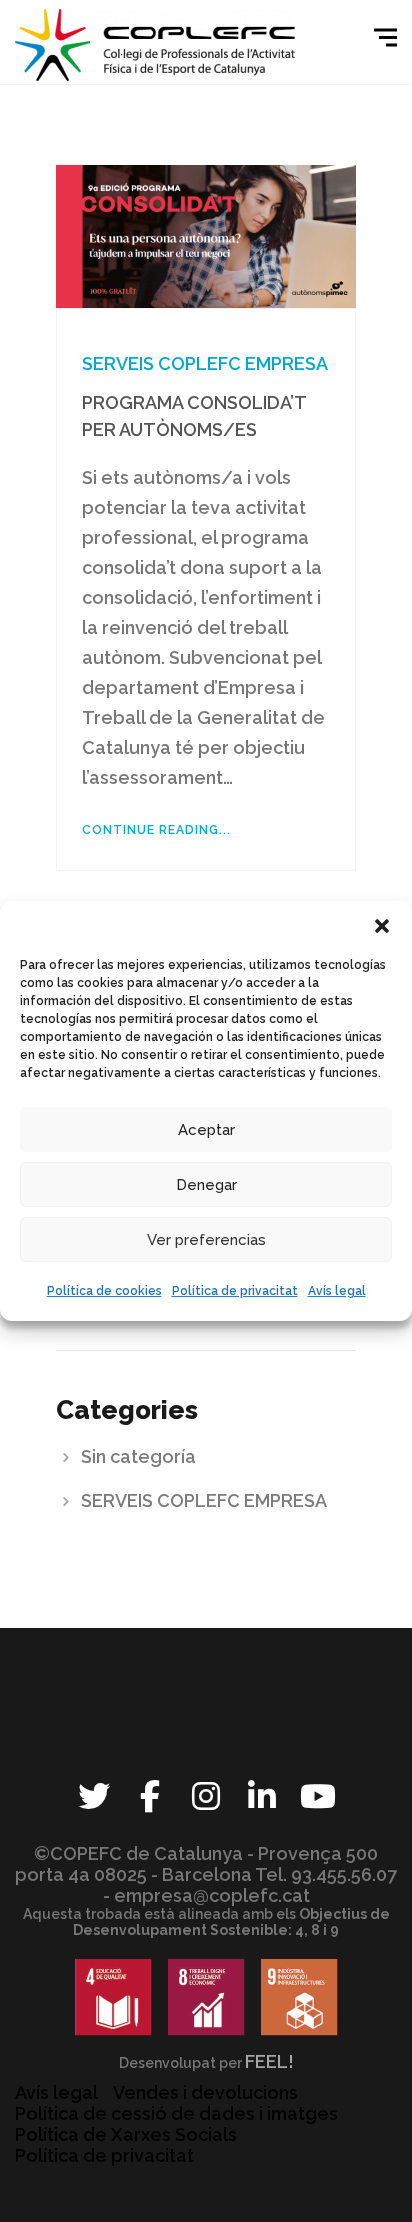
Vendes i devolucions (205, 2092)
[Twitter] (94, 1796)
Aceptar (206, 1130)
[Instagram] (206, 1796)
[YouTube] (318, 1796)
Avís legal (337, 1291)
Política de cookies (104, 1291)
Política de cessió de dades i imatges (176, 2113)
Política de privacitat (235, 1291)
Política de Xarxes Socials (126, 2134)
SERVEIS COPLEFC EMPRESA (205, 363)
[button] (382, 926)
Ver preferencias (206, 1240)
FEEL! (269, 2061)
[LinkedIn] (262, 1796)
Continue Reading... (156, 830)
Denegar (206, 1185)
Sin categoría (138, 1456)
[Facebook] (150, 1796)
